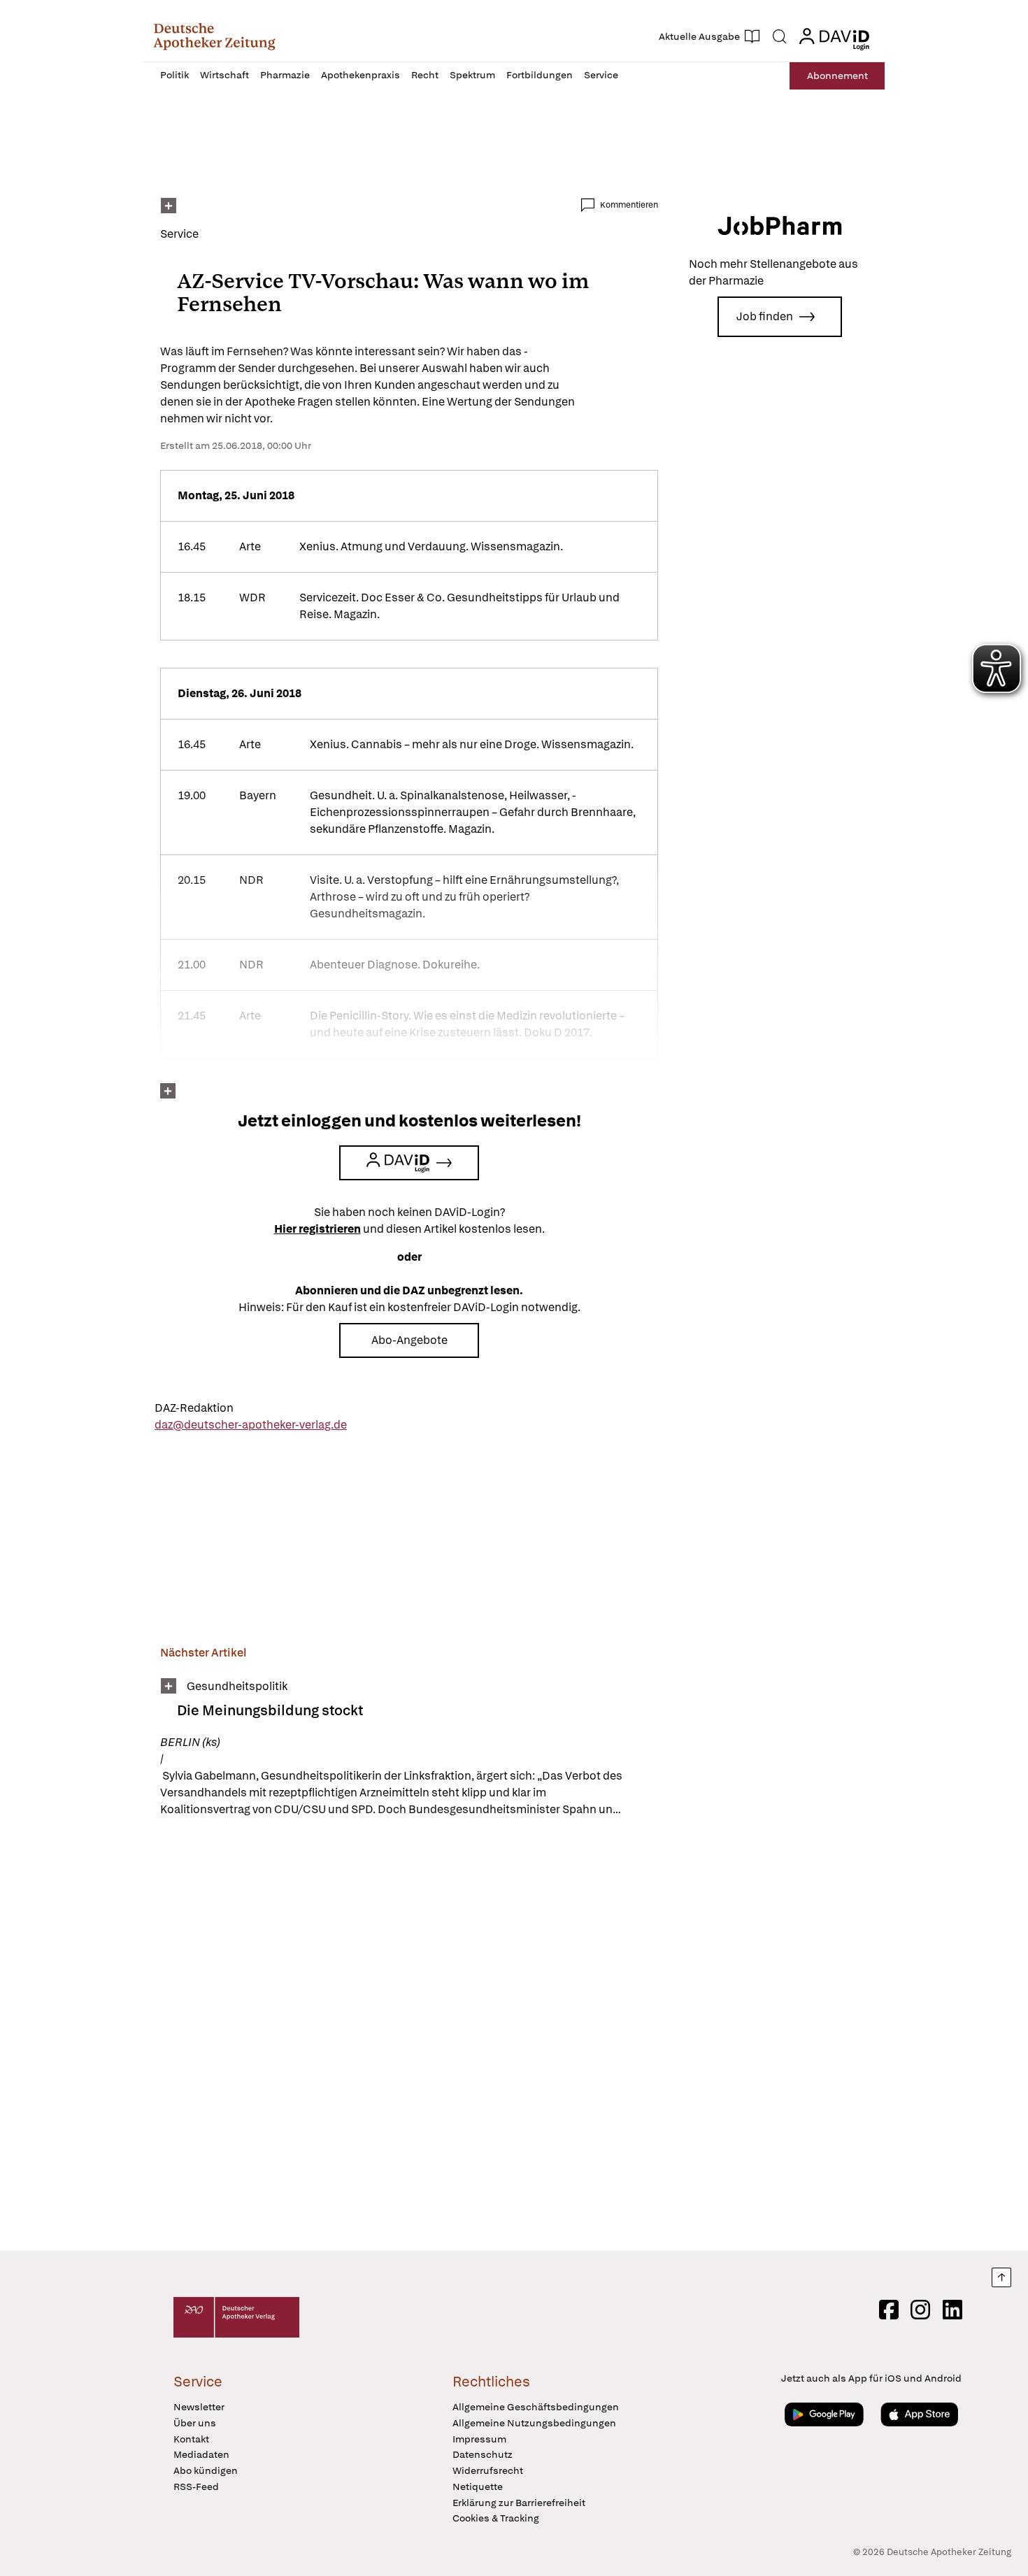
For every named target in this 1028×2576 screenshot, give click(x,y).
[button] (214, 36)
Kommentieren (629, 205)
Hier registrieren (317, 1229)
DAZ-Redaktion (194, 1408)
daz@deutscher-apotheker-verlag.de (251, 1425)
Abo (837, 76)
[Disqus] (409, 2036)
